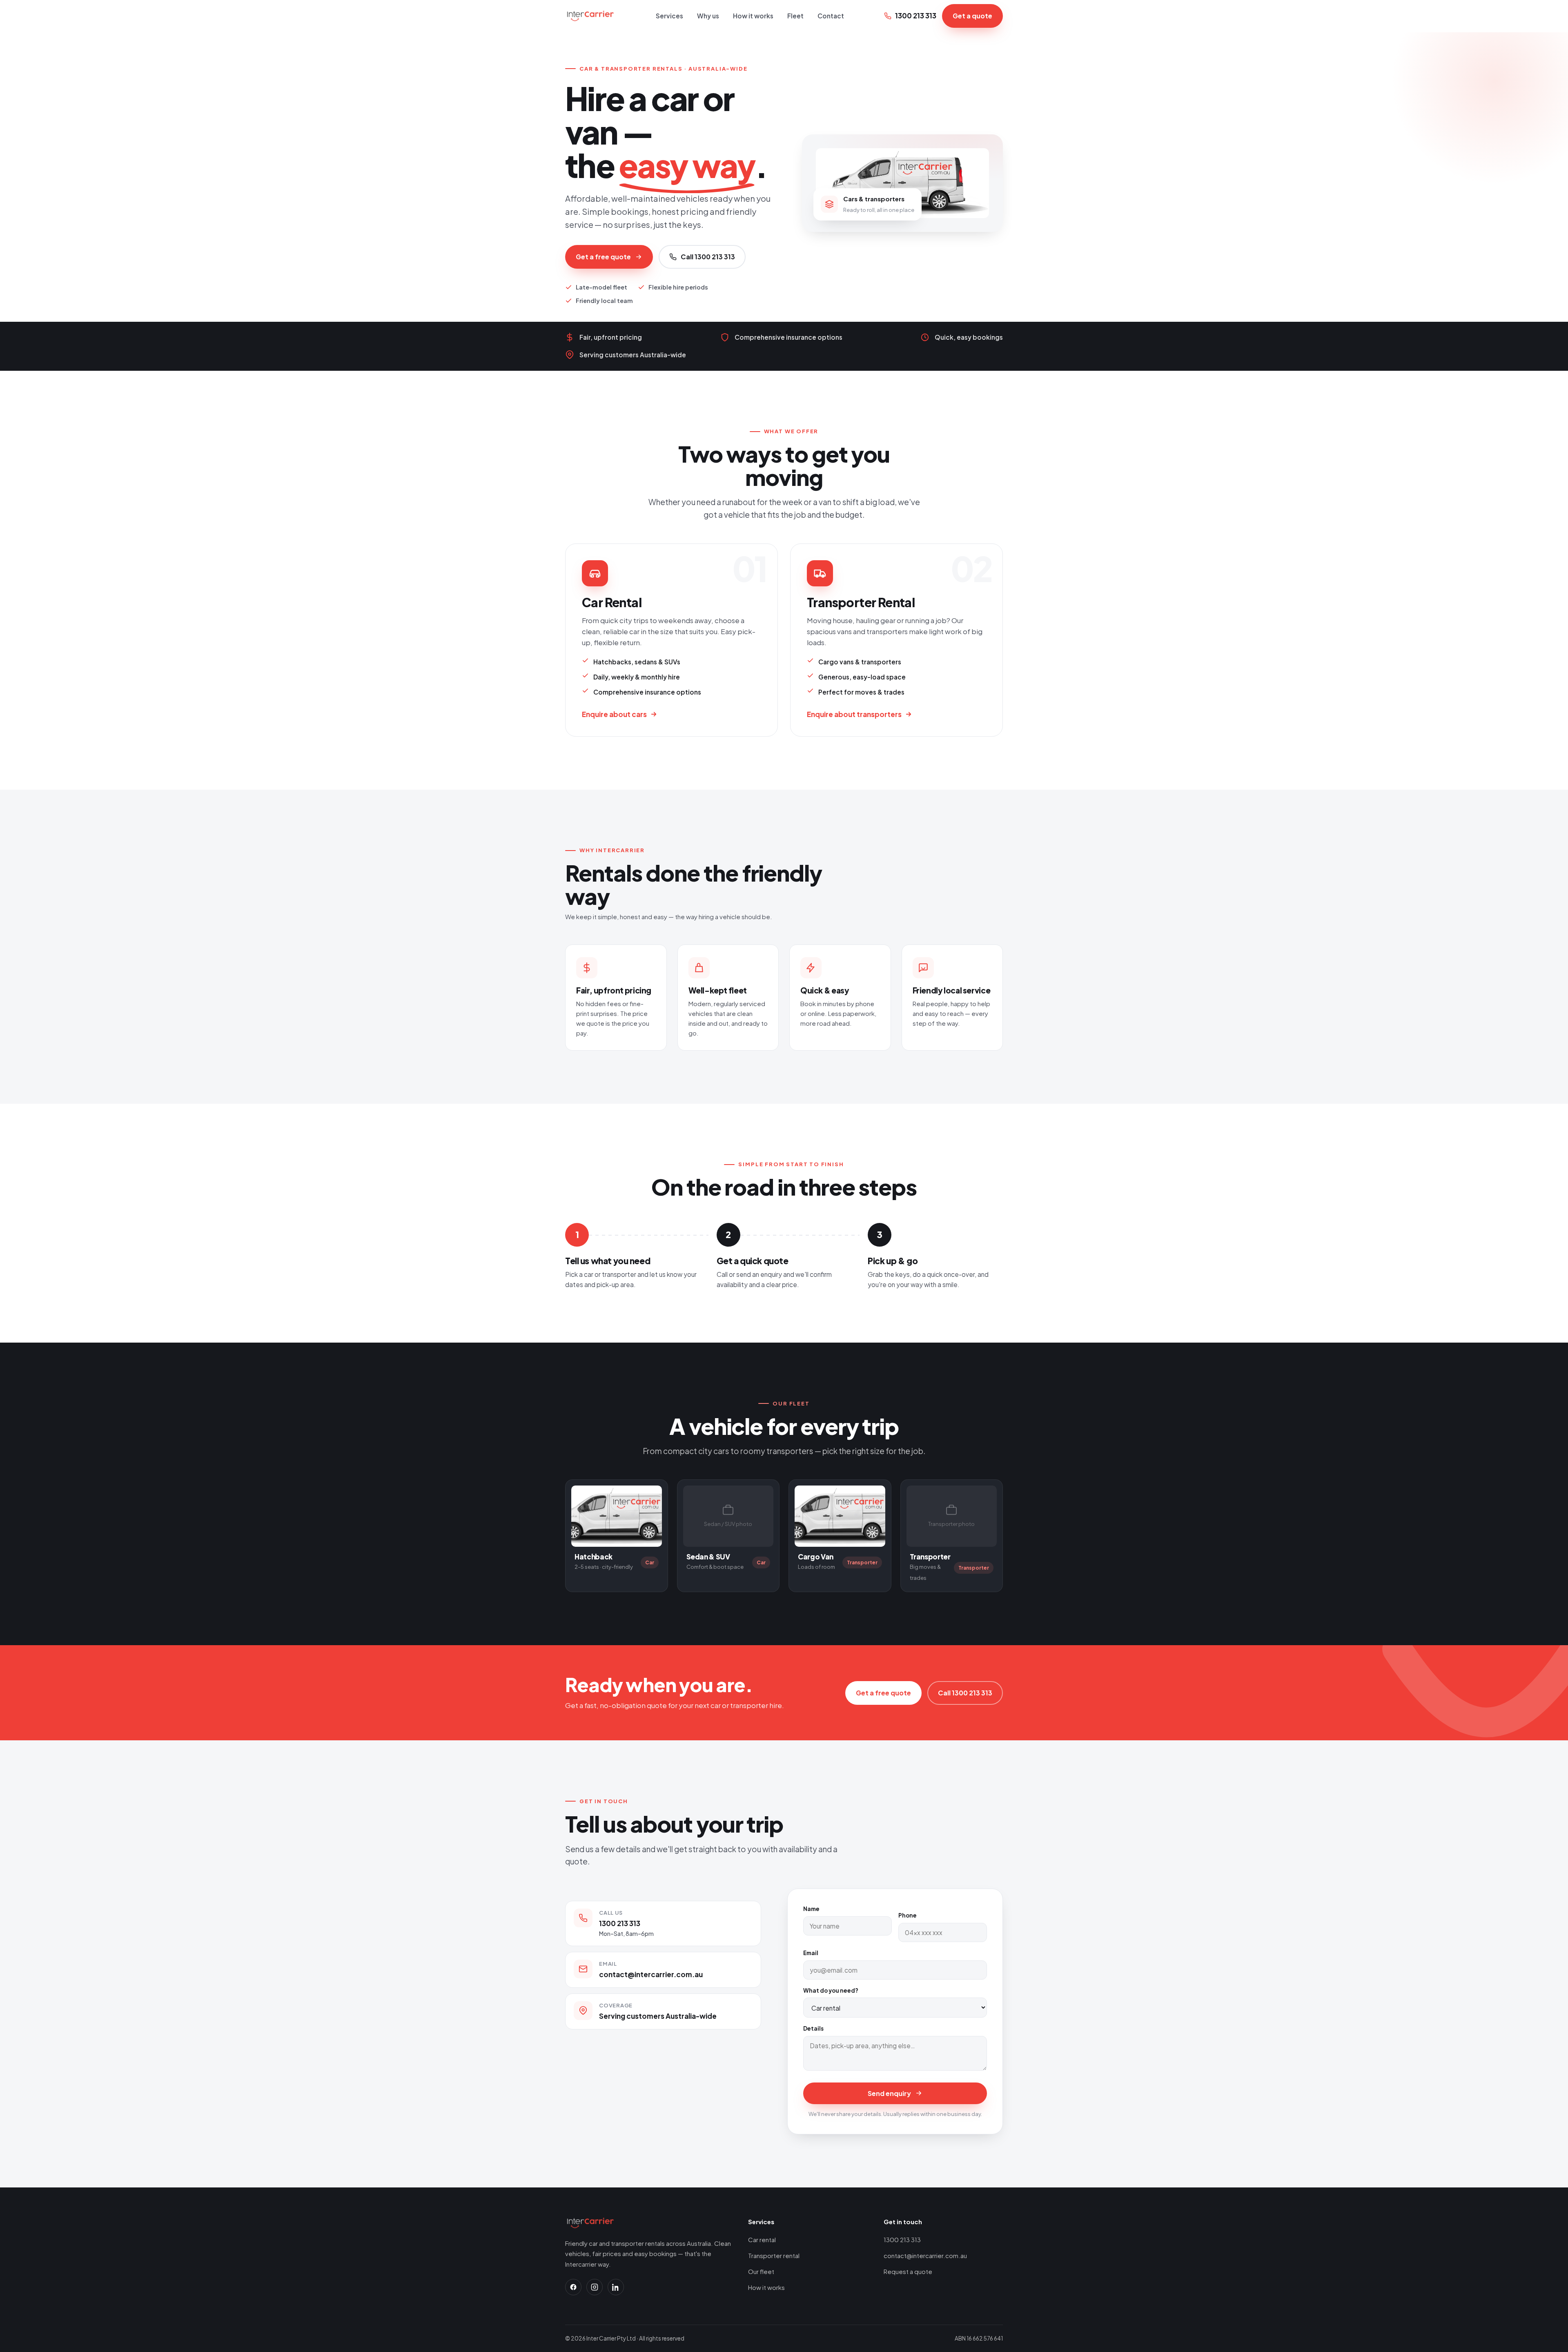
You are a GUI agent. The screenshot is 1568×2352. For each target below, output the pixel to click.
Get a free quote (603, 257)
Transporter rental (774, 2255)
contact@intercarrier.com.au (651, 1974)
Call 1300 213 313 (708, 257)
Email (811, 1953)
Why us (708, 16)
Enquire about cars (614, 714)
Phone (908, 1915)
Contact (831, 16)
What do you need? (831, 1990)
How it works (753, 16)
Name (811, 1909)
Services (669, 16)
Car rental (762, 2240)
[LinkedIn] (616, 2287)
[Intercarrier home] (590, 16)
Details (813, 2028)
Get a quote (972, 16)
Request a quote (908, 2271)
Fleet (795, 16)
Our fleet (761, 2271)
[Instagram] (595, 2287)
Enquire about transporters (854, 714)
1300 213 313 (916, 16)
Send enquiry (889, 2093)
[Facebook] (573, 2287)
